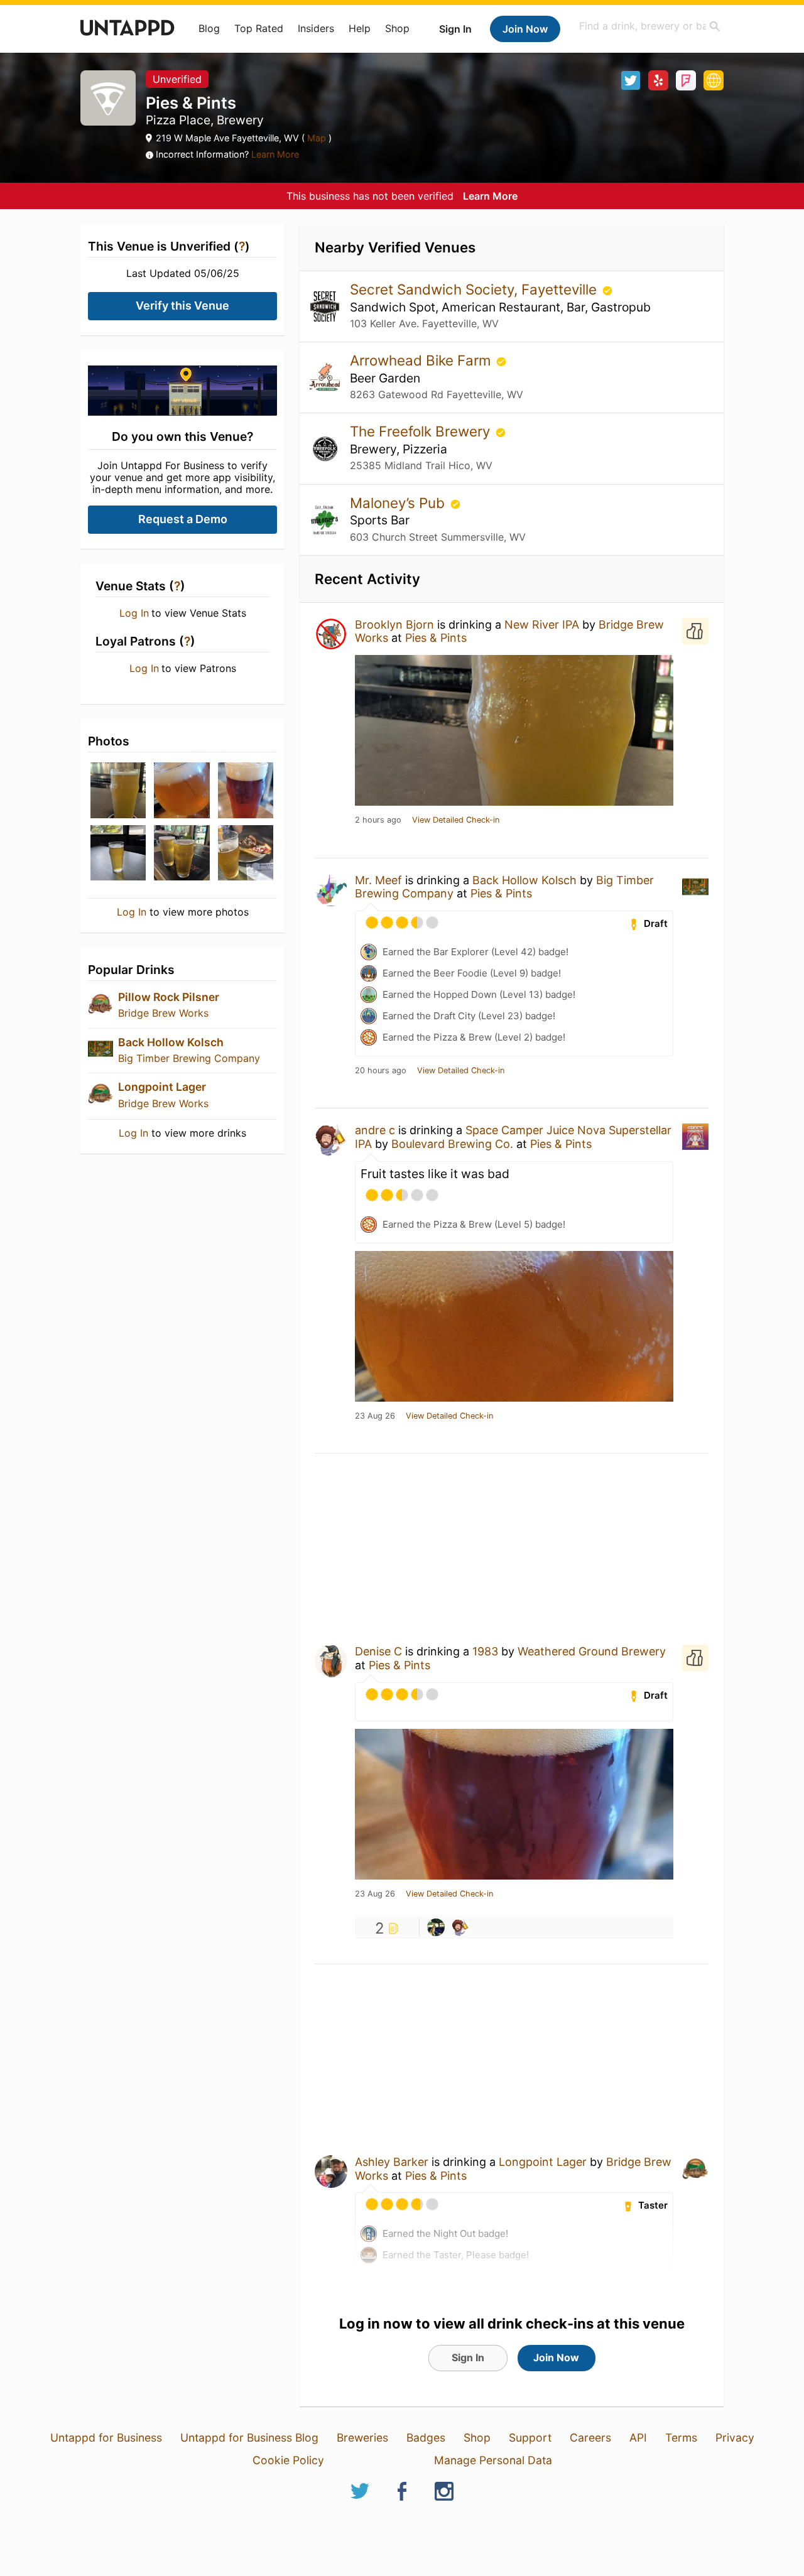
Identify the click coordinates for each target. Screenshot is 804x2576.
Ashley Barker (392, 2162)
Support (530, 2438)
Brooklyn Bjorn (394, 625)
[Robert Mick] (436, 1927)
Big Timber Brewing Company (189, 1058)
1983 (485, 1651)
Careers (590, 2438)
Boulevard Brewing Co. (452, 1144)
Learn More (275, 154)
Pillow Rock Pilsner (169, 997)
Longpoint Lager (162, 1087)
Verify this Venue (182, 306)
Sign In (455, 29)
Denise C (378, 1651)
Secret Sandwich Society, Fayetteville (475, 289)
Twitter (631, 80)
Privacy (735, 2438)
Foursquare (686, 80)
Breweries (362, 2438)
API (638, 2438)
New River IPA (542, 625)
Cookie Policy (288, 2460)
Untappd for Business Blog (249, 2438)
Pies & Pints (436, 638)
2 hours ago (378, 820)
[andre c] (460, 1927)
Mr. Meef (378, 880)
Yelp (658, 80)
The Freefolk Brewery (422, 431)
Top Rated (259, 28)
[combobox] (650, 26)
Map (317, 138)
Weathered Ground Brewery (592, 1651)
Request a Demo (183, 519)
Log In (134, 613)
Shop (397, 28)
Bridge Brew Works (163, 1013)
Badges (426, 2438)
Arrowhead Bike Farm (422, 360)
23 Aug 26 (375, 1416)
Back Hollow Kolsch (171, 1042)
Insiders (316, 28)
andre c (375, 1130)
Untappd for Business (106, 2438)
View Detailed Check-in (456, 820)
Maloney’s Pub (399, 503)
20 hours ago (381, 1071)
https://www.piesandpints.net (714, 80)
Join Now (525, 29)
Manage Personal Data (493, 2460)
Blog (209, 28)
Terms (681, 2438)
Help (360, 28)
